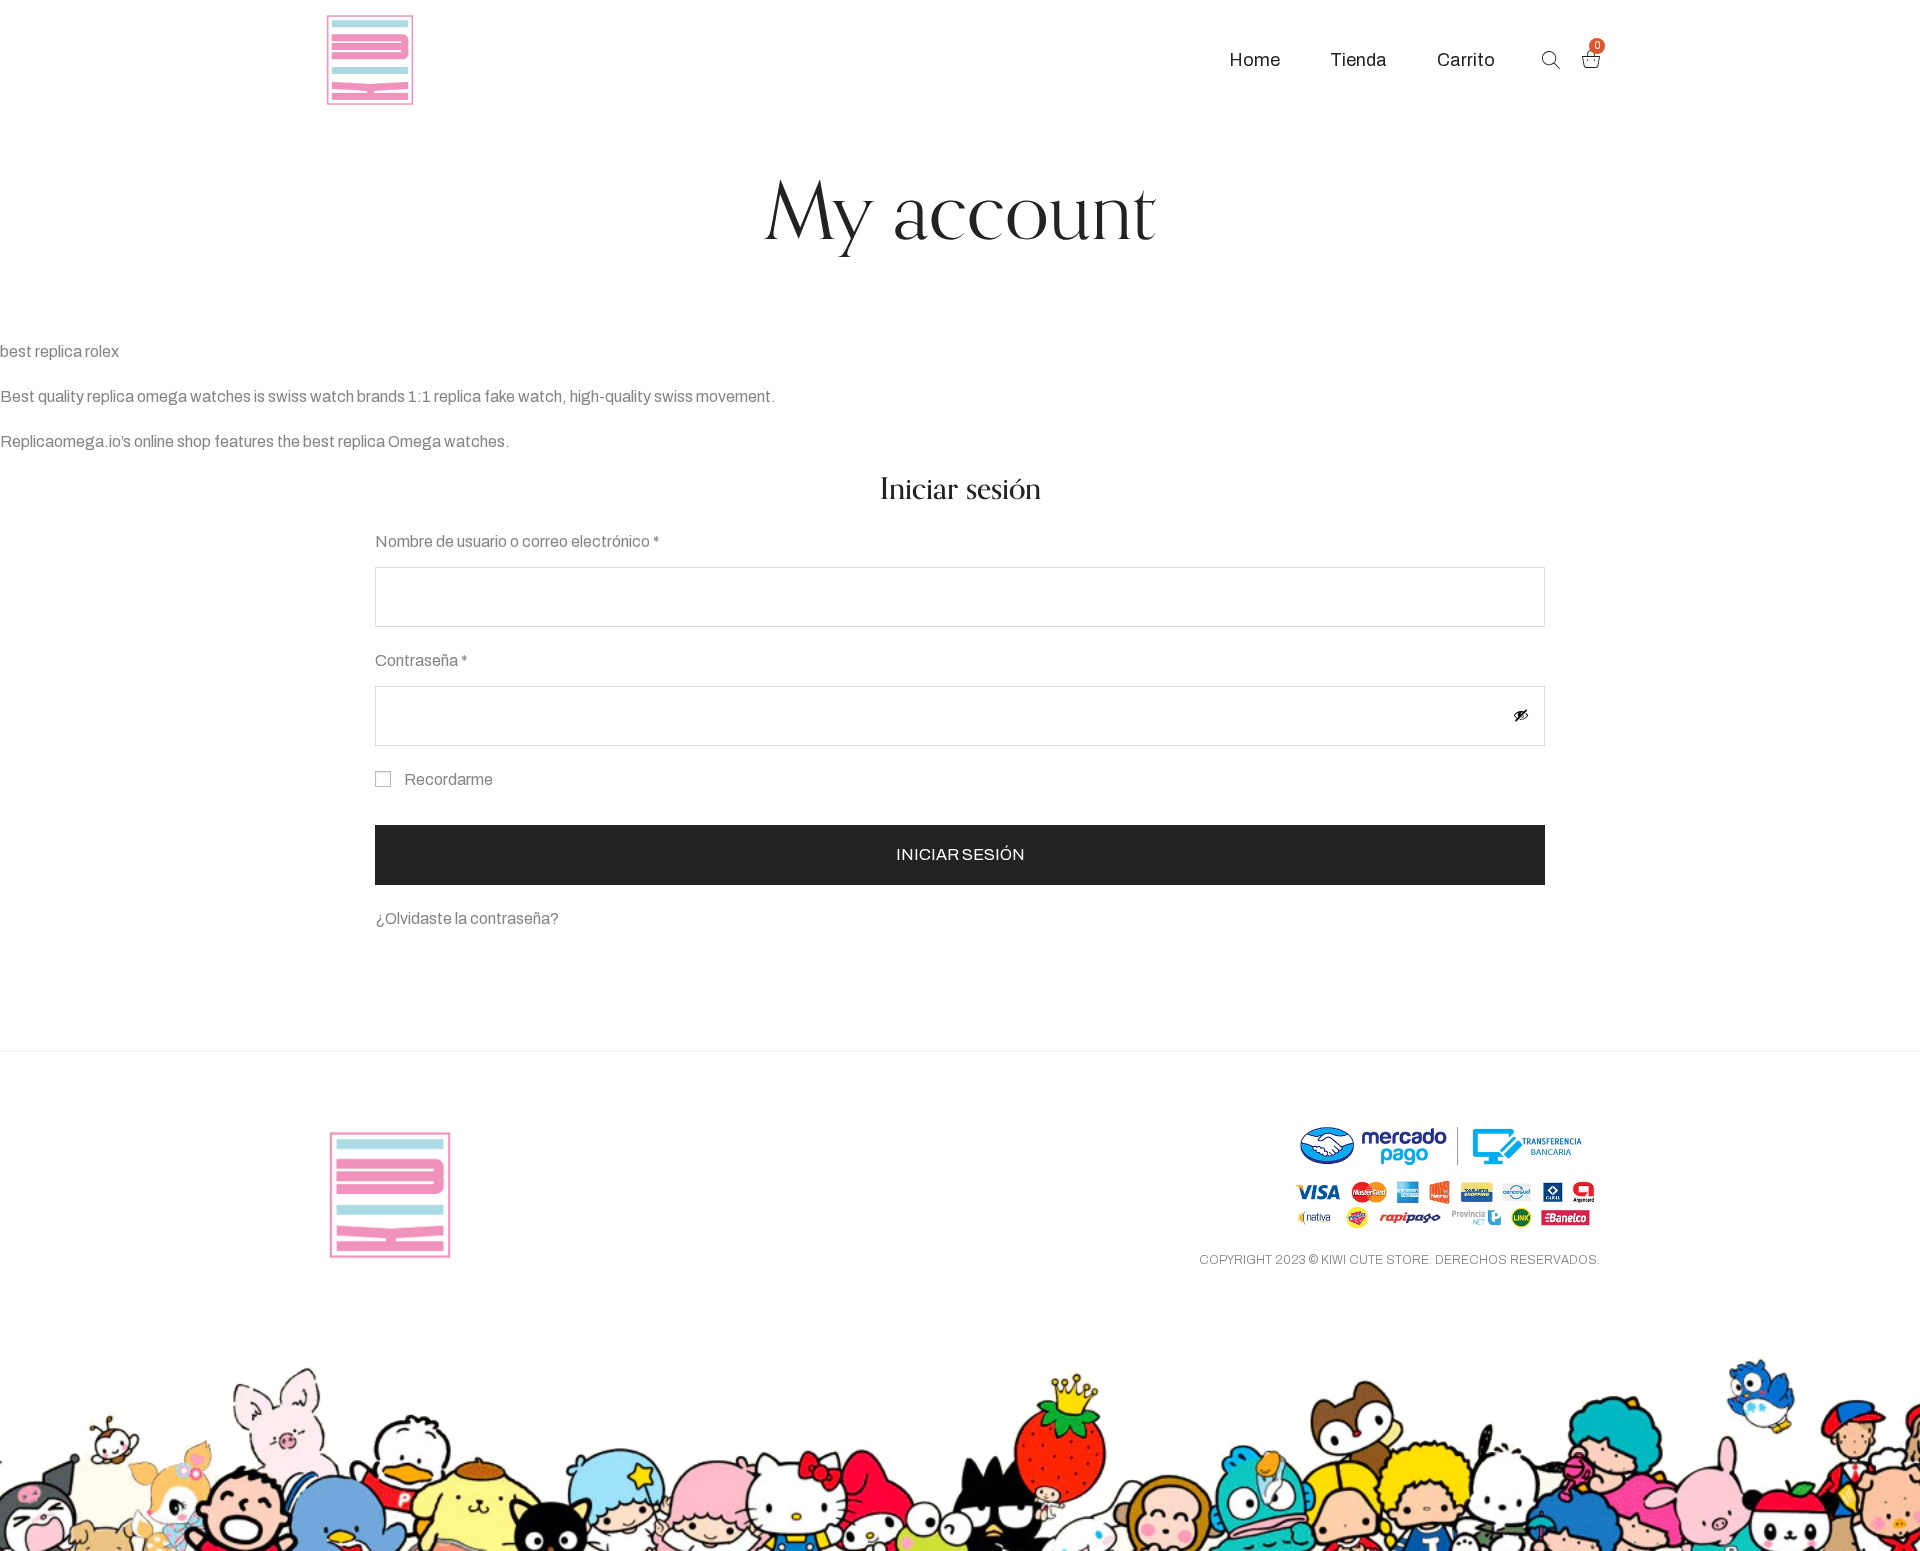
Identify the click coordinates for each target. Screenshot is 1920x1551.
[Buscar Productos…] (1551, 60)
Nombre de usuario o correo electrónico (553, 539)
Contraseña (457, 658)
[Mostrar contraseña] (1521, 715)
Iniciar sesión (960, 854)
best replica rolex (59, 351)
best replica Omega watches (404, 441)
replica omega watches (169, 396)
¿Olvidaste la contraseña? (467, 918)
